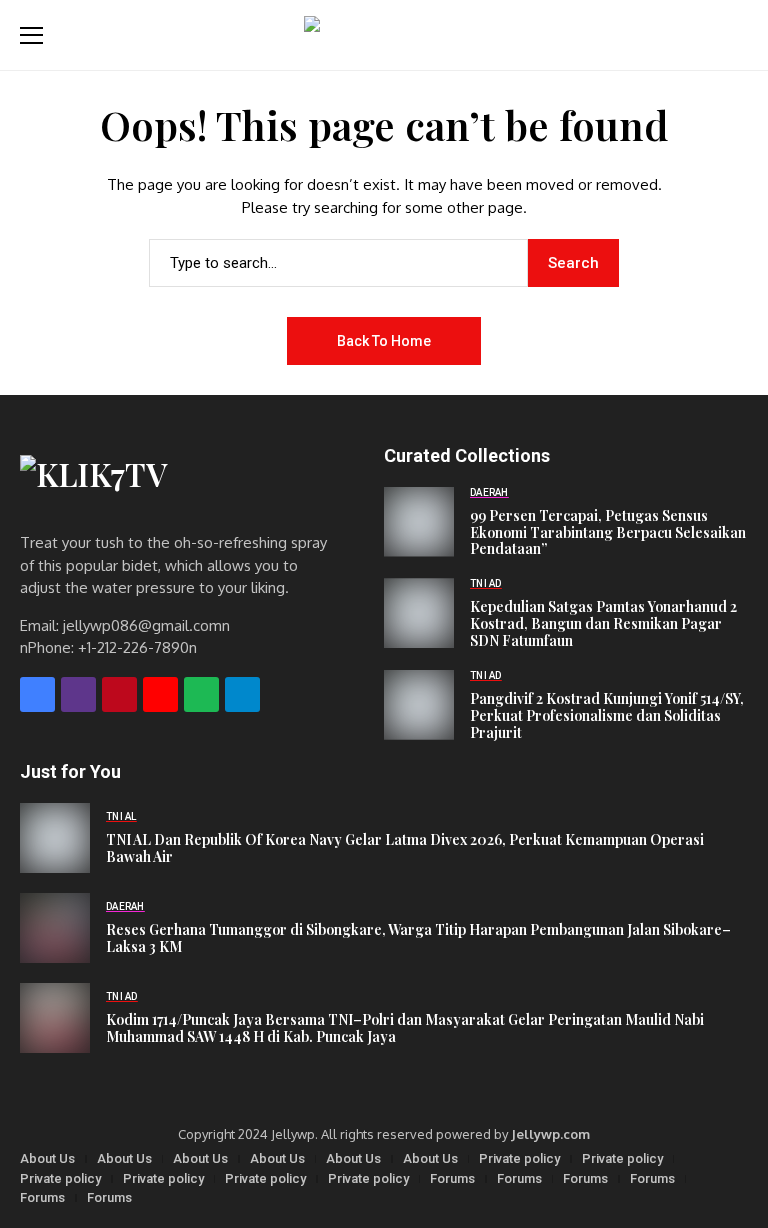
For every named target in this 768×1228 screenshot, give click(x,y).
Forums (452, 1178)
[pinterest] (119, 694)
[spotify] (201, 694)
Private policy (519, 1158)
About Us (47, 1158)
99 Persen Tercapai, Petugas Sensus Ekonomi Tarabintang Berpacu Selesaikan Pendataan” (608, 533)
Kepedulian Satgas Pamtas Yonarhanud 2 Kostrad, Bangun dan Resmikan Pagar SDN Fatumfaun (603, 624)
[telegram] (242, 694)
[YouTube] (160, 694)
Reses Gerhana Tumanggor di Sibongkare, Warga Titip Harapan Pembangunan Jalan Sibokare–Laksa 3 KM (418, 939)
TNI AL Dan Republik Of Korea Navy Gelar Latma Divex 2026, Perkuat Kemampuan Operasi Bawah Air (405, 849)
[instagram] (78, 694)
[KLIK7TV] (189, 483)
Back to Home (384, 341)
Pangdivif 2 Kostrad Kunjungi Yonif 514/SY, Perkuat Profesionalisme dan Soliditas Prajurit (607, 716)
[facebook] (37, 694)
